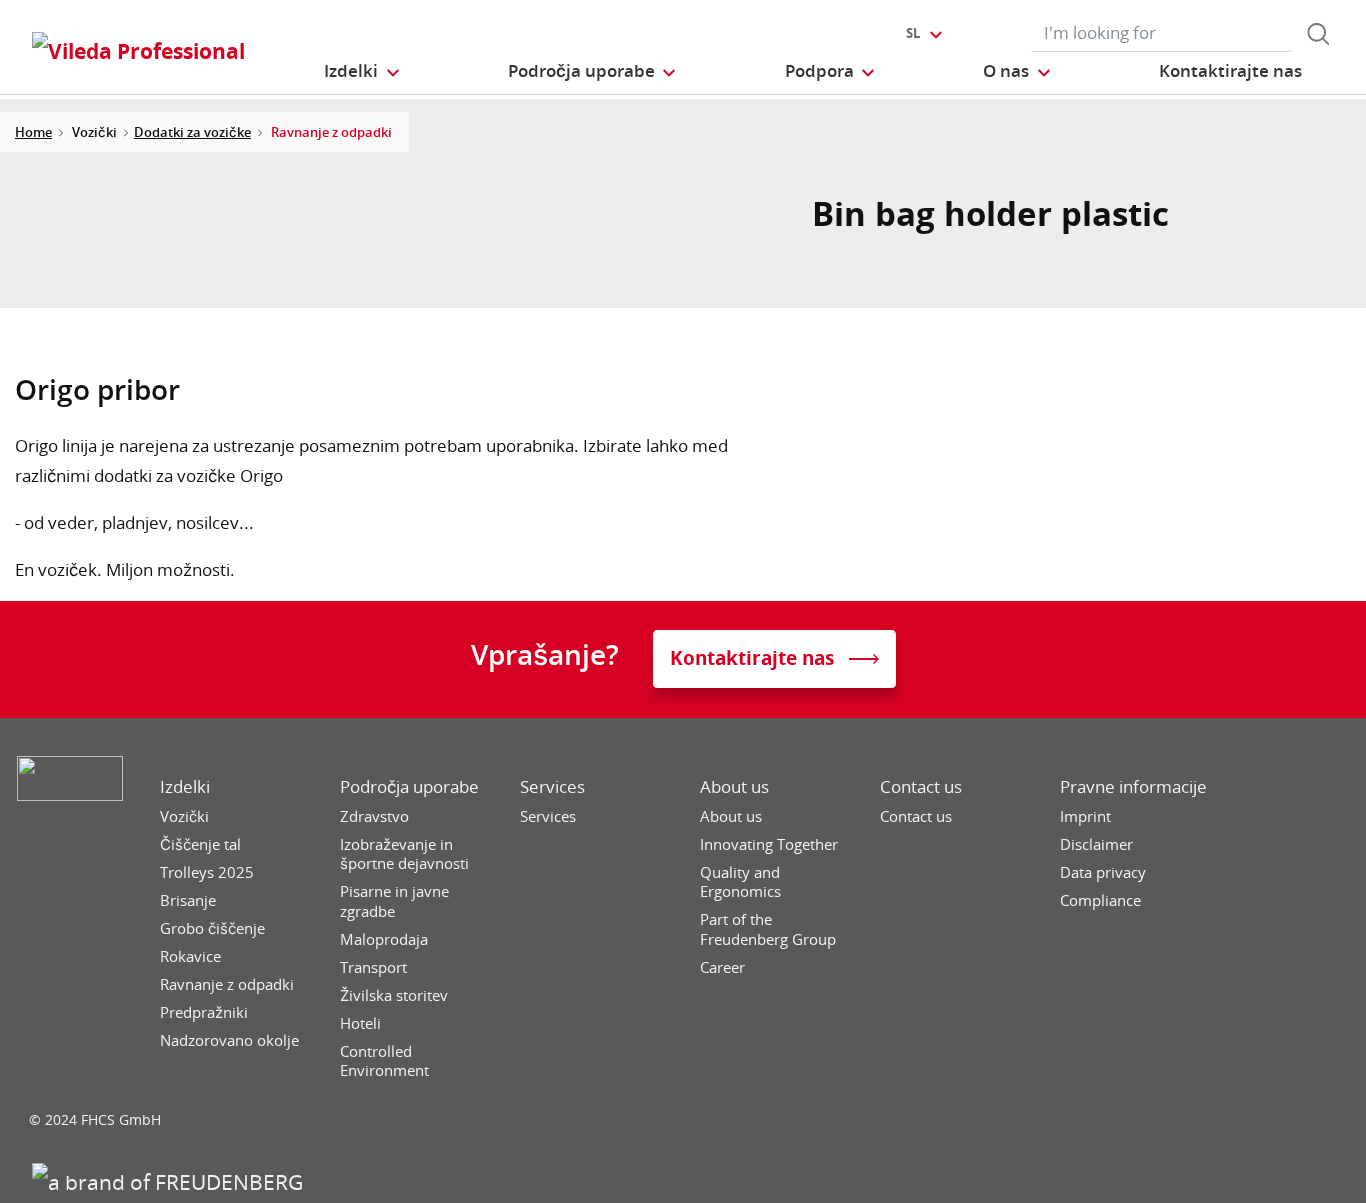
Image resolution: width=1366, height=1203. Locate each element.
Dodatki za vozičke (192, 132)
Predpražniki (204, 1012)
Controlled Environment (384, 1061)
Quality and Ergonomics (740, 882)
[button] (362, 70)
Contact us (921, 787)
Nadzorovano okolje (229, 1040)
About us (734, 787)
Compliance (1100, 900)
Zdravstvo (374, 816)
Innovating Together (769, 844)
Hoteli (360, 1023)
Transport (373, 967)
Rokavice (190, 956)
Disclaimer (1096, 844)
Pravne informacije (1133, 787)
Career (722, 967)
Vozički (184, 816)
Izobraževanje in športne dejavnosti (404, 854)
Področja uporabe (409, 787)
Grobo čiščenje (212, 928)
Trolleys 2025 (207, 872)
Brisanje (188, 900)
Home (33, 132)
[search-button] (1318, 34)
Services (552, 787)
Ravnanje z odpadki (227, 984)
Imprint (1085, 816)
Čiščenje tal (200, 844)
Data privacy (1103, 872)
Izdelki (185, 787)
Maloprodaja (384, 939)
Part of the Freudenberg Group (768, 929)
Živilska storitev (394, 995)
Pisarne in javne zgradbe (394, 901)
